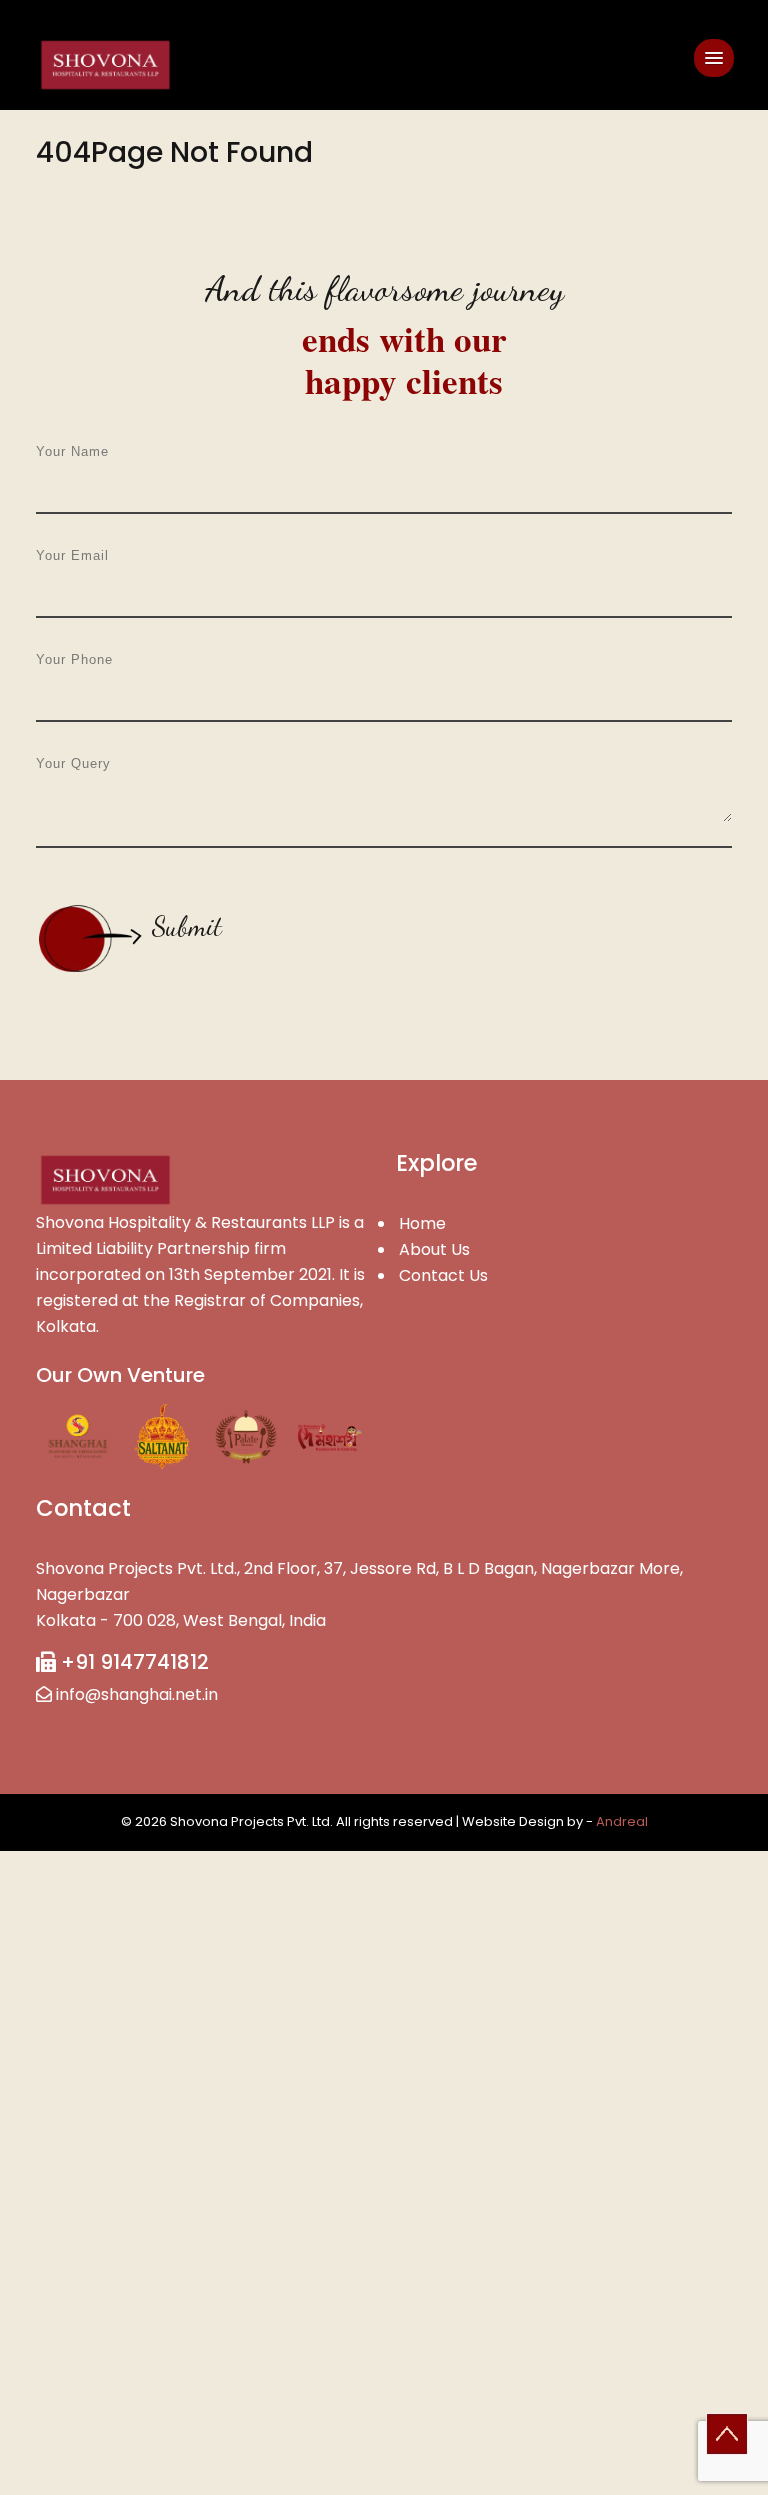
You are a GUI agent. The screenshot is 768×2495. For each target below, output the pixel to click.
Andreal (622, 1821)
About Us (434, 1249)
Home (422, 1223)
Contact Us (443, 1275)
